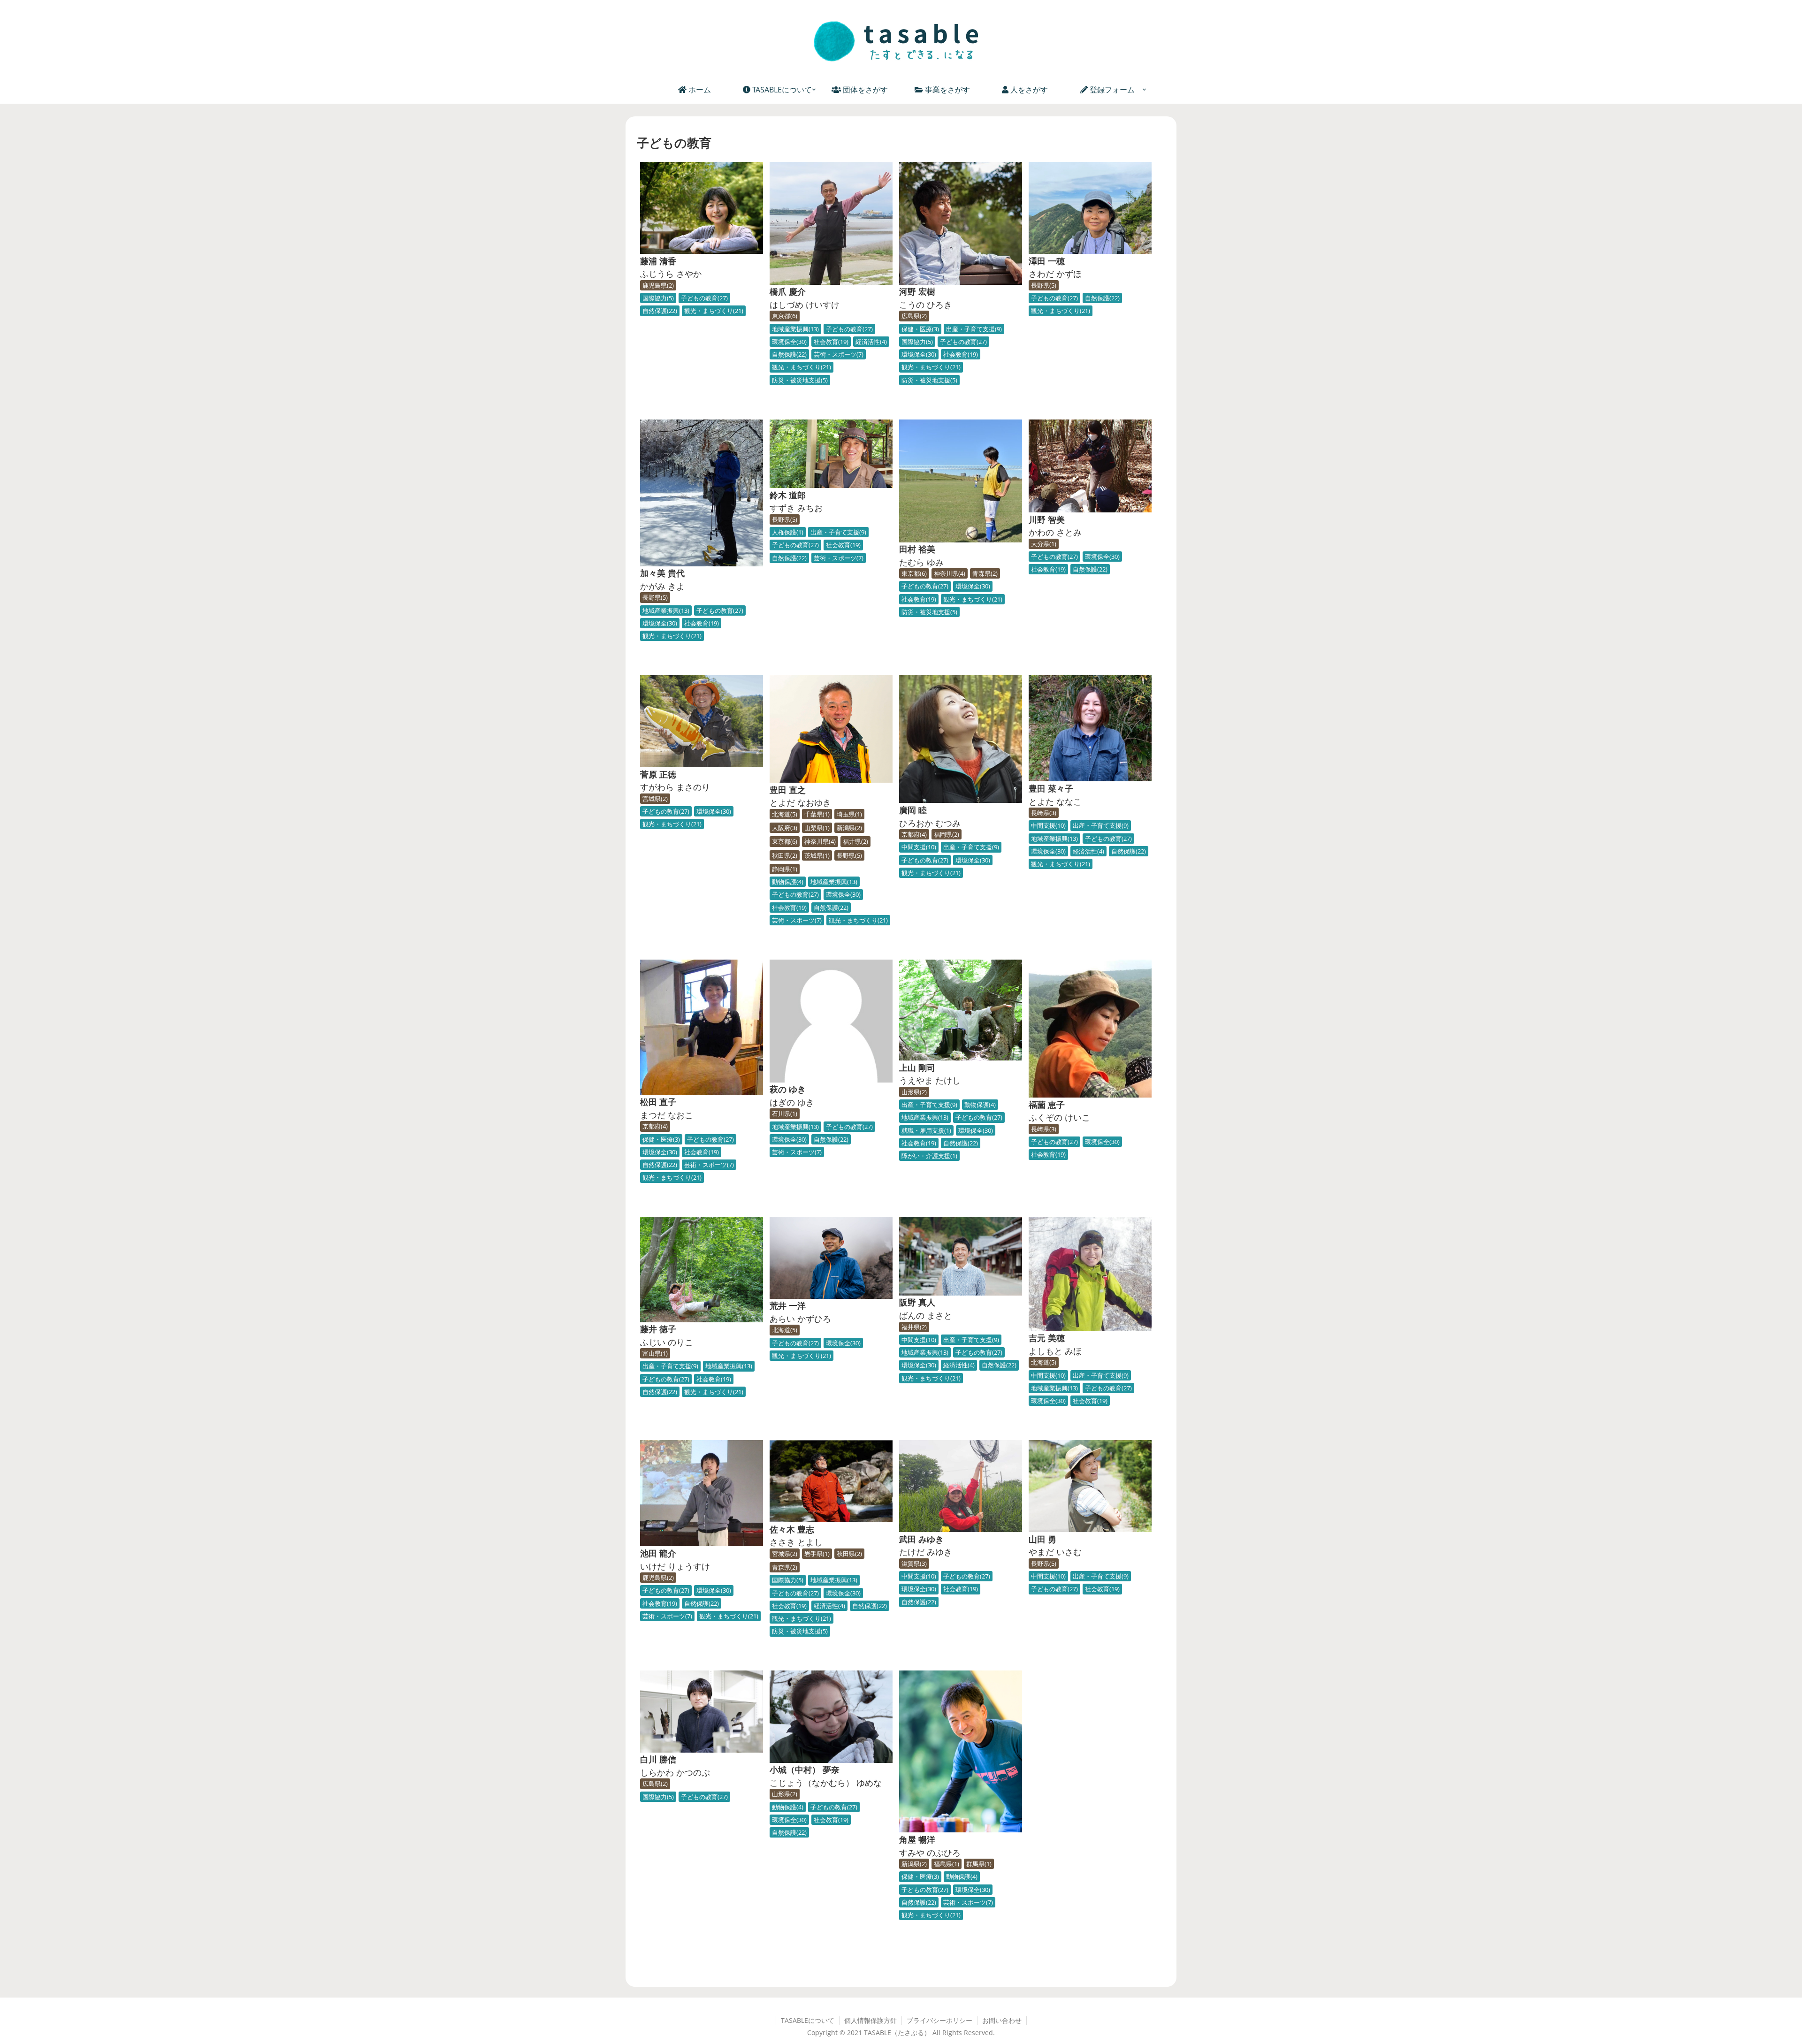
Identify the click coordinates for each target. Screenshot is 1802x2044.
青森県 (984, 573)
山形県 (913, 1092)
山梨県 (816, 828)
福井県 (855, 841)
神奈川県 (949, 573)
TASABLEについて (808, 2021)
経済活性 (870, 342)
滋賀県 (913, 1564)
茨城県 (816, 855)
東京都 (784, 316)
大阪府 (784, 828)
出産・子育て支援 (973, 329)
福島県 (946, 1864)
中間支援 (918, 847)
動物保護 (787, 882)
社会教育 (830, 342)
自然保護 (659, 311)
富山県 (654, 1353)
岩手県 (816, 1554)
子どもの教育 (703, 298)
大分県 (1043, 544)
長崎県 (1043, 813)
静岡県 (784, 869)
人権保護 (787, 532)
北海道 (784, 814)
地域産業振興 (794, 329)
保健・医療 (919, 329)
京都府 (913, 834)
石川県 (784, 1114)
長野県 (1043, 285)
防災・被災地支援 (799, 380)
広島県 (913, 316)
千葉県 (816, 814)
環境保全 (788, 342)
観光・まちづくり (713, 311)
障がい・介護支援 (928, 1156)
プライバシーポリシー (939, 2021)
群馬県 (978, 1864)
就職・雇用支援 (925, 1130)
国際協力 (657, 298)
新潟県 (848, 828)
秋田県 (784, 855)
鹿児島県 (657, 285)
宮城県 (654, 799)
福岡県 (946, 834)
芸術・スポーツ (838, 354)
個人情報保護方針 (870, 2021)
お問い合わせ (1002, 2021)
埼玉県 (848, 814)
